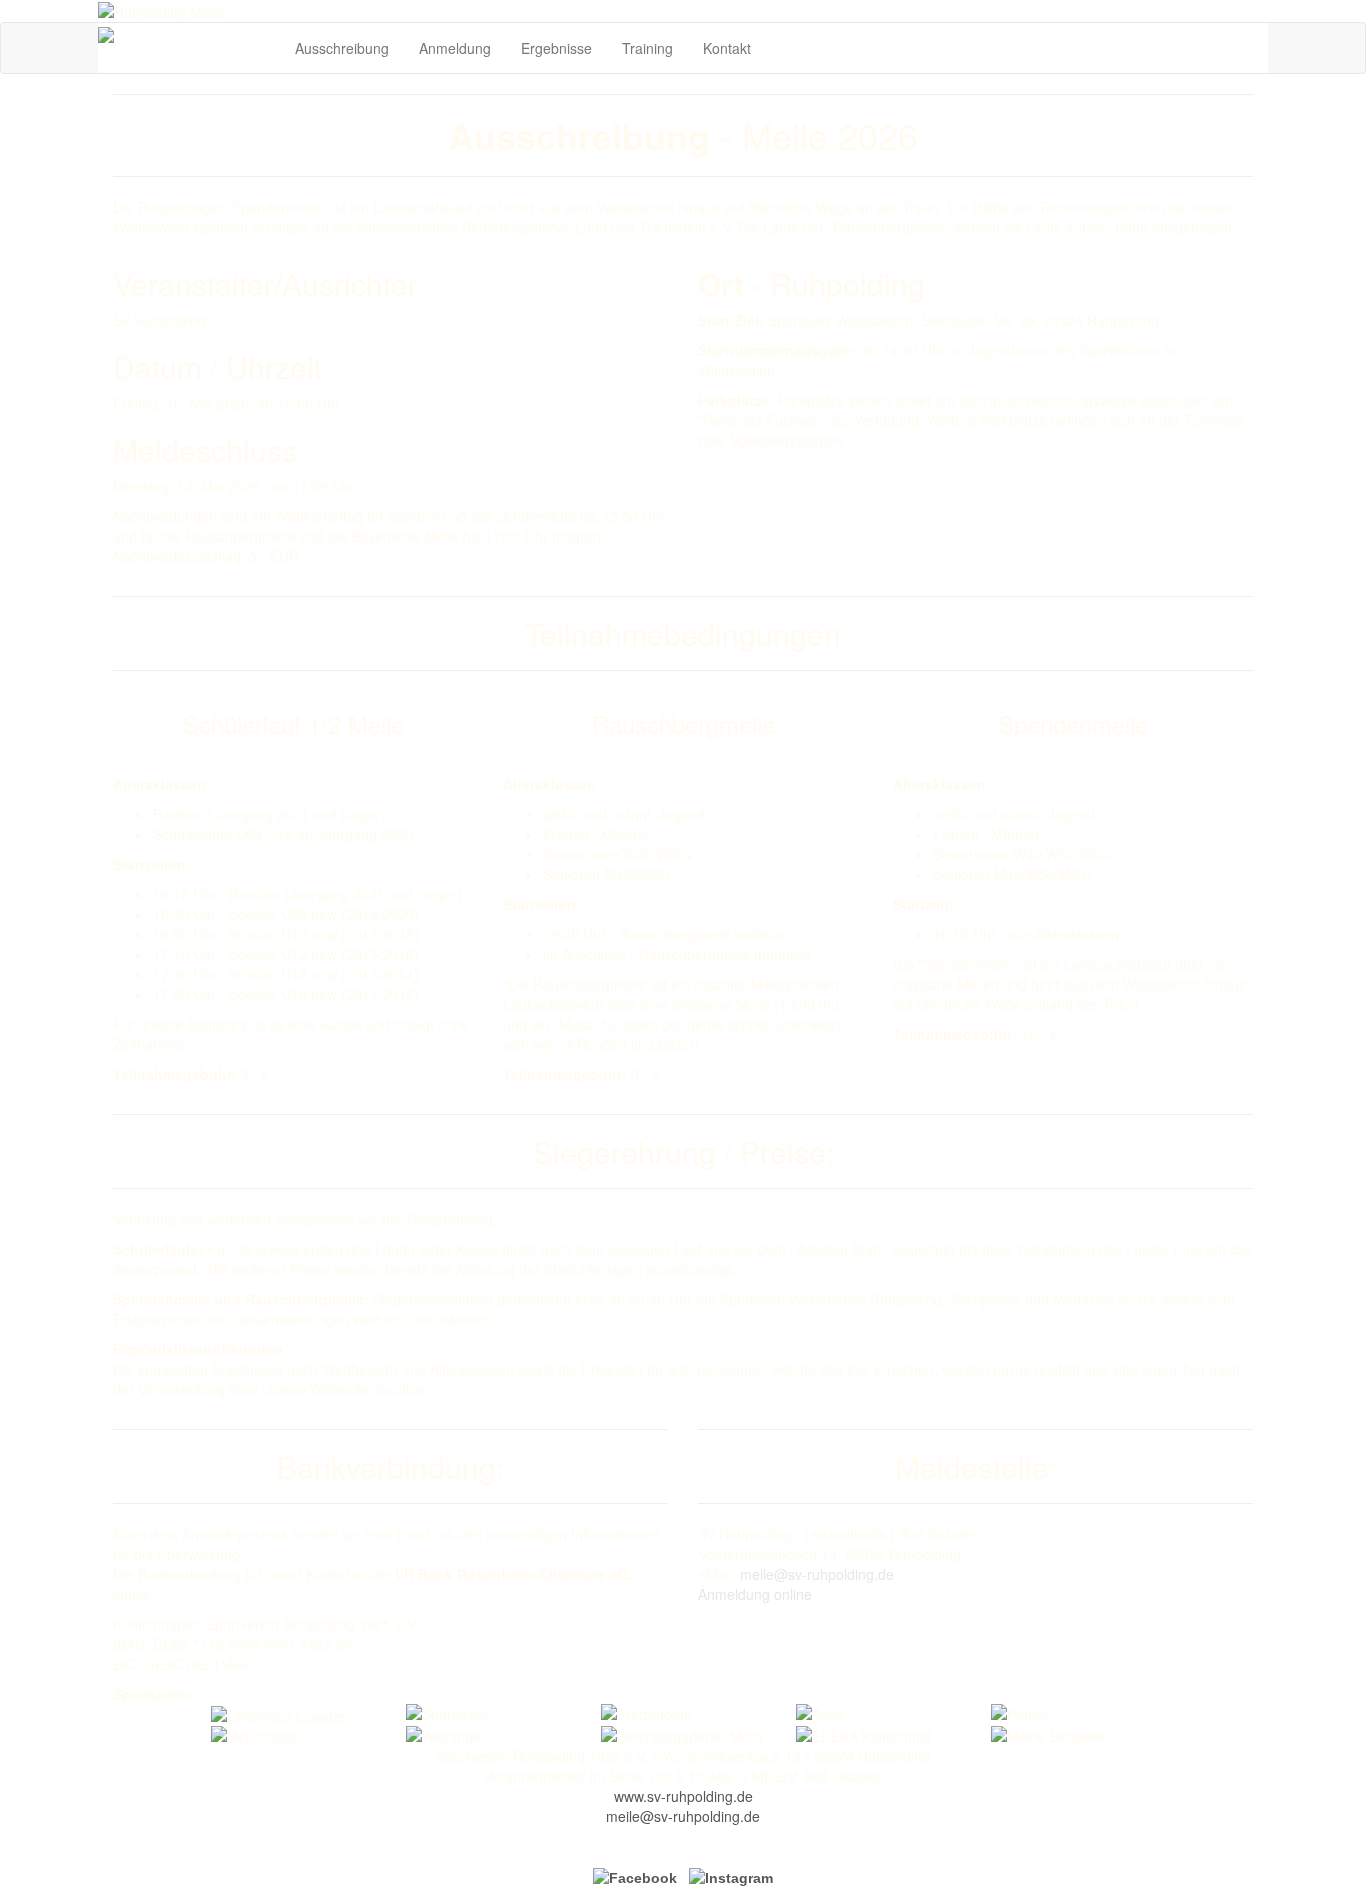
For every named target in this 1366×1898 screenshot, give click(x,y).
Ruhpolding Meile (193, 34)
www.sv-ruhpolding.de (683, 1796)
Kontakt (727, 48)
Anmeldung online (755, 1594)
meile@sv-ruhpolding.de (817, 1574)
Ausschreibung (342, 48)
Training (647, 48)
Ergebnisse (556, 48)
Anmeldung (455, 48)
